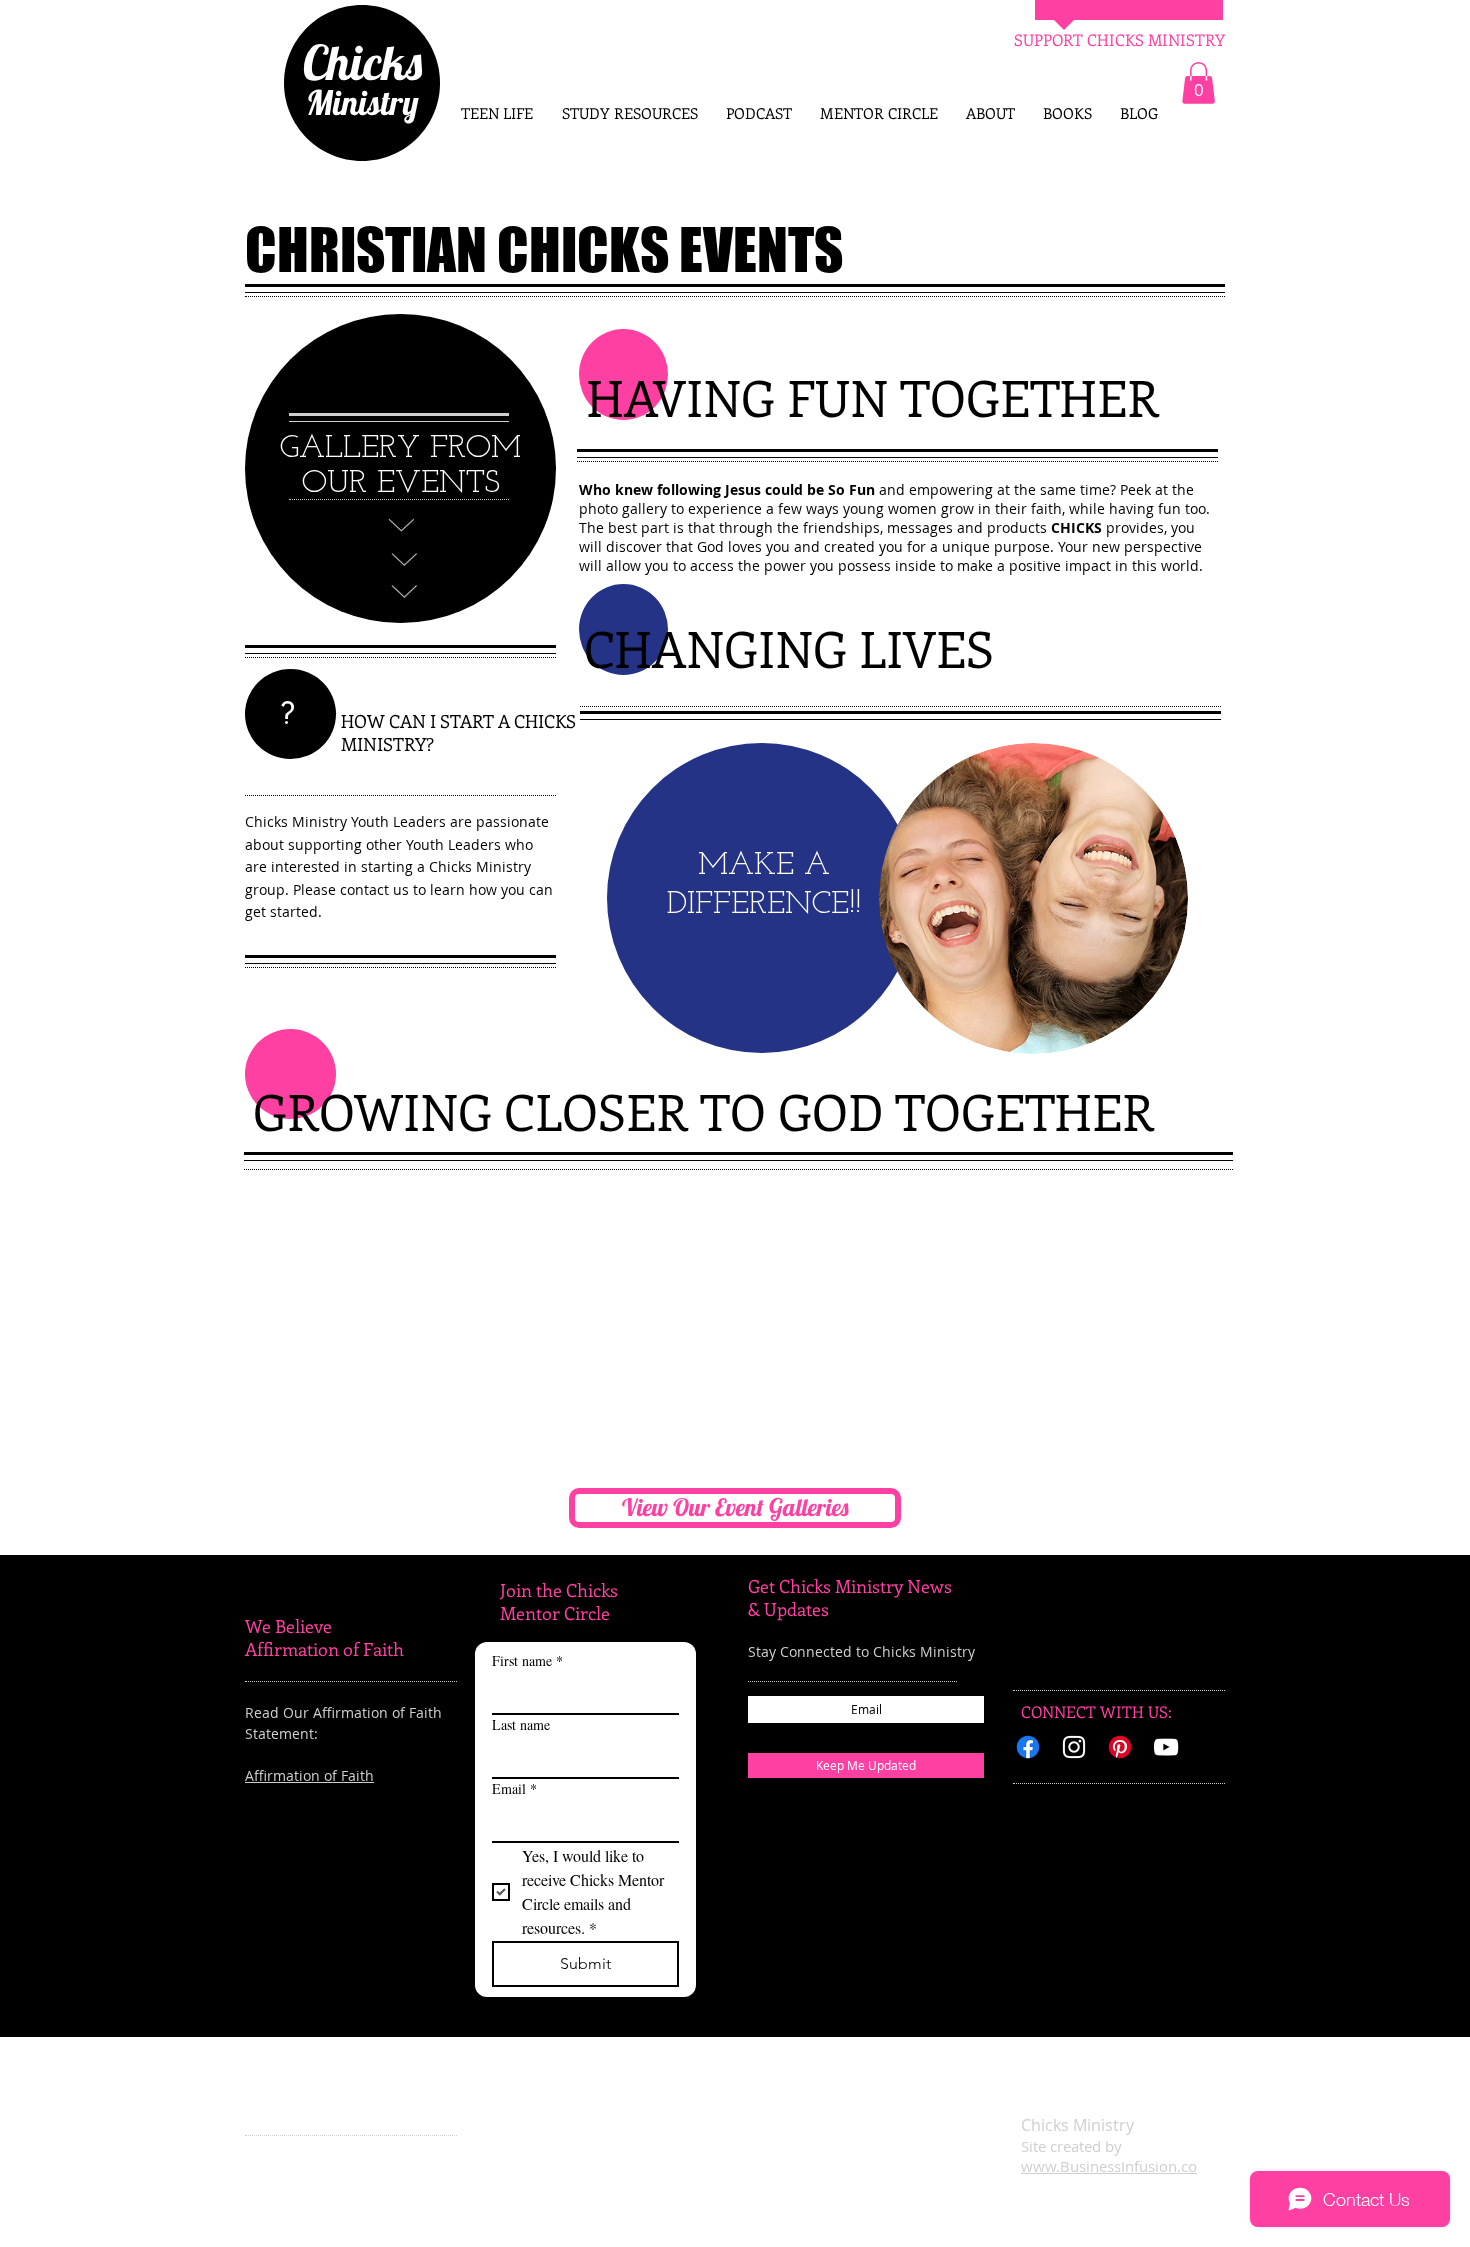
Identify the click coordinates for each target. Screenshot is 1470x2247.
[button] (1198, 83)
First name (527, 1660)
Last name (521, 1724)
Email (514, 1788)
